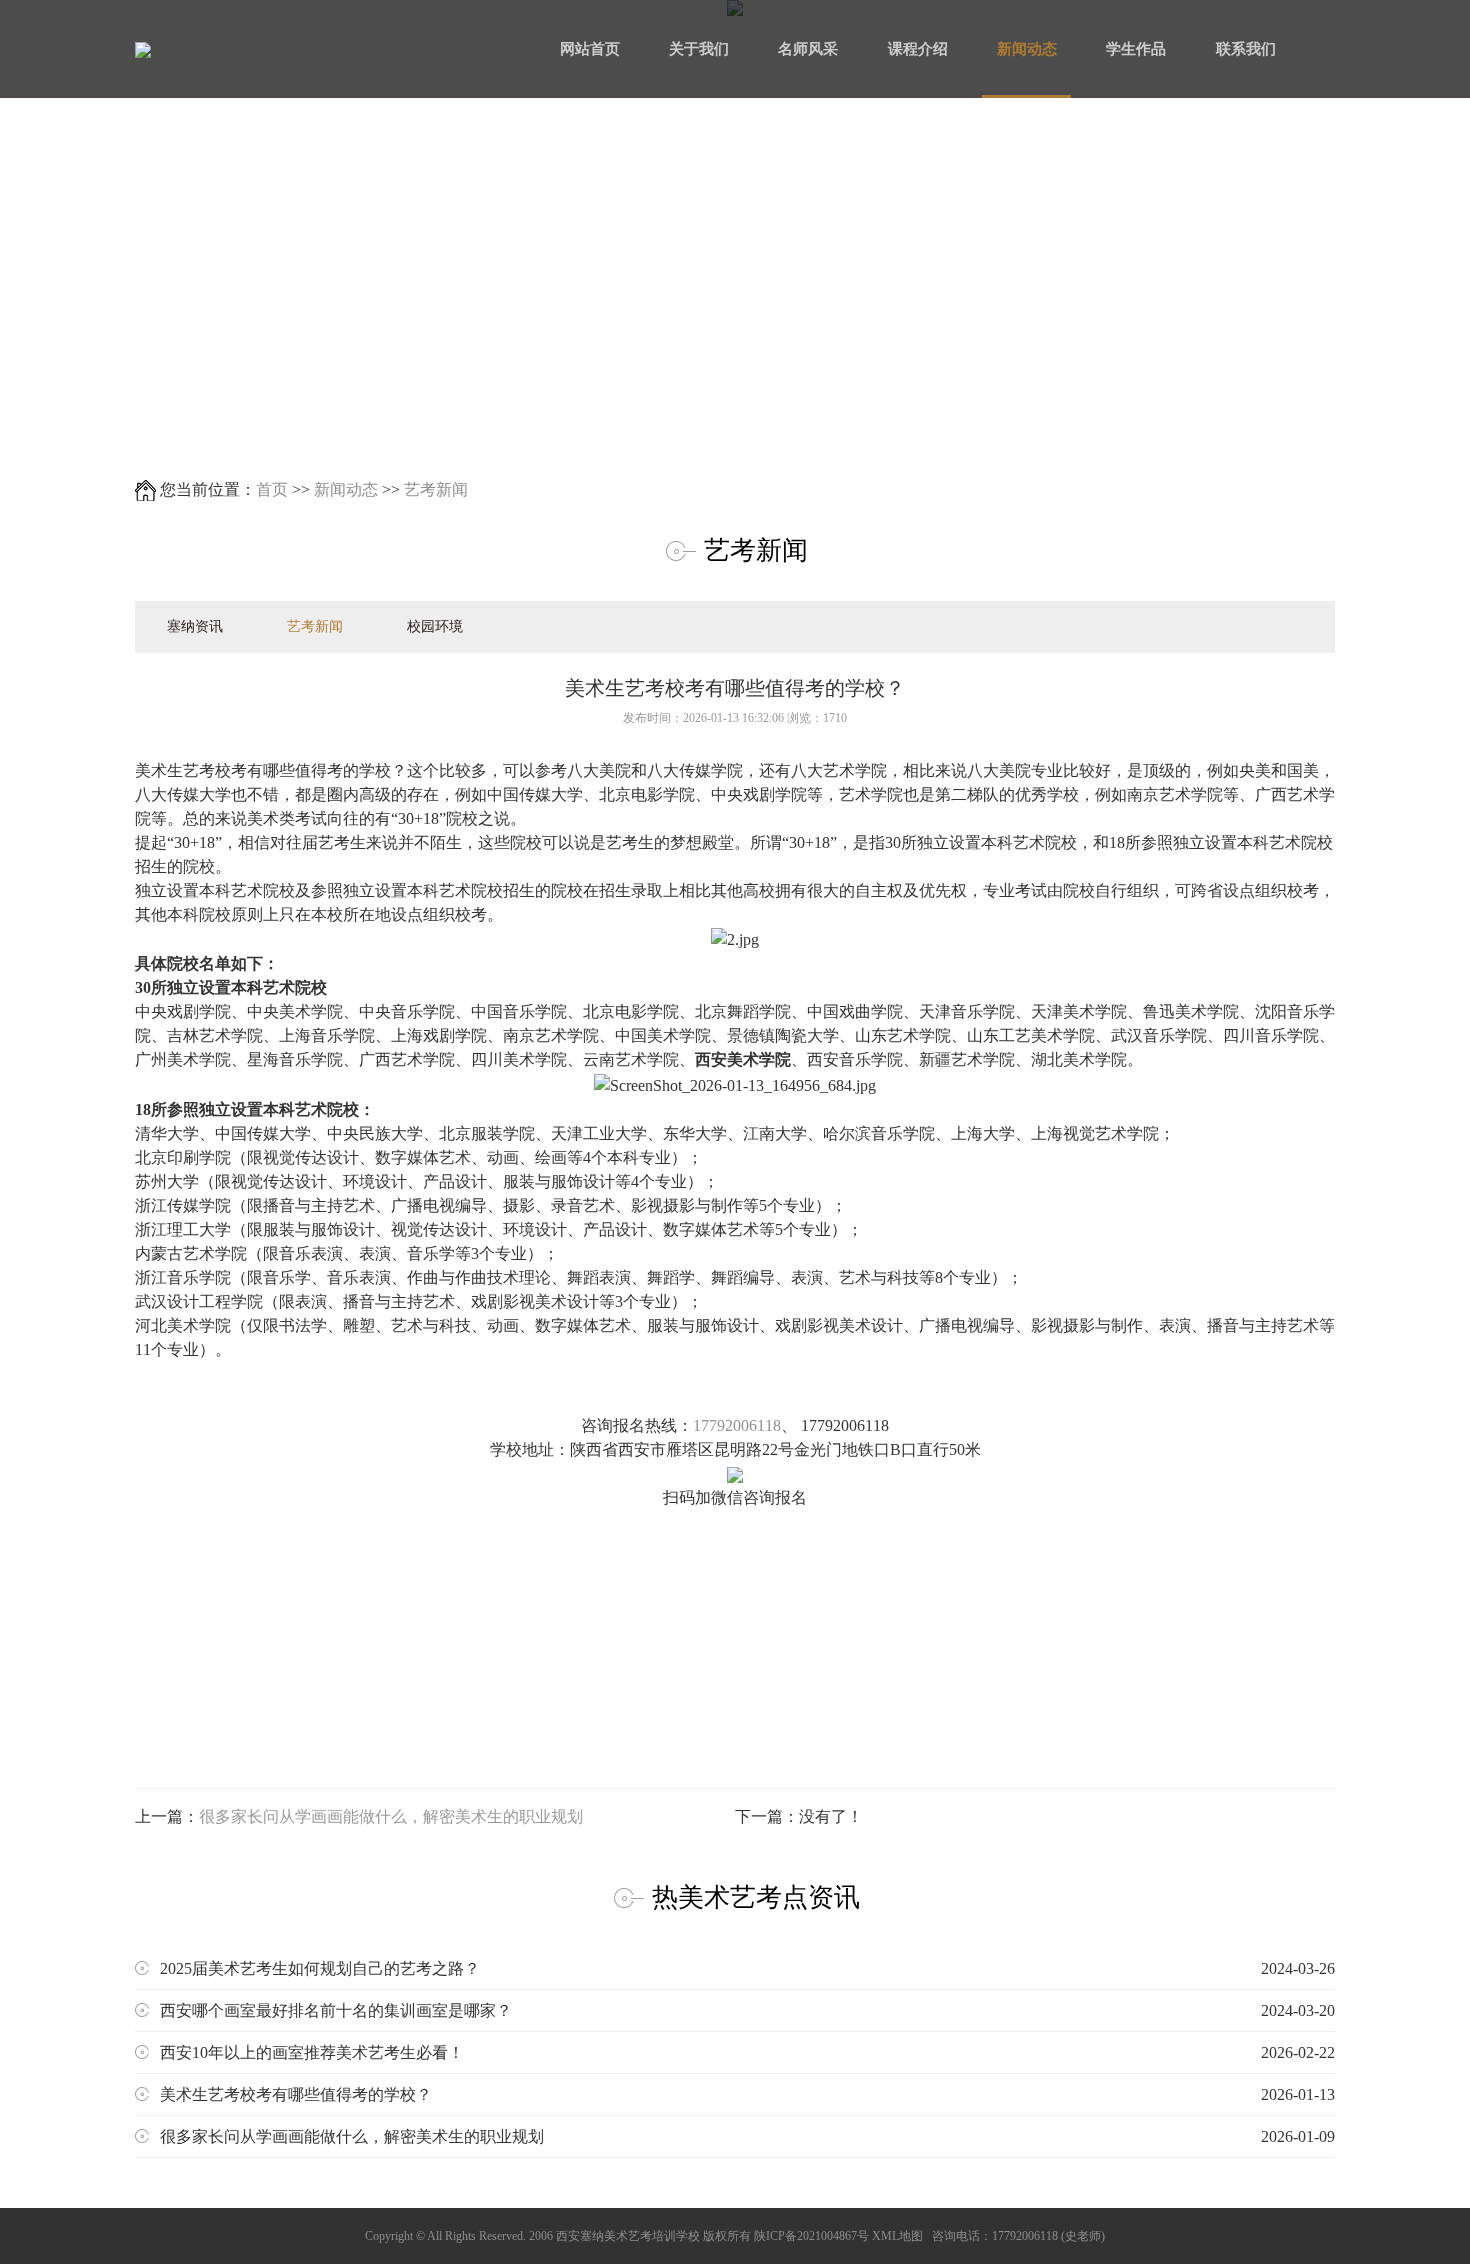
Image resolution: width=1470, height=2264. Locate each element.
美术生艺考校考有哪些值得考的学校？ (747, 2094)
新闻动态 (1027, 49)
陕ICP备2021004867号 (811, 2236)
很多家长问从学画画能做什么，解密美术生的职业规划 (391, 1816)
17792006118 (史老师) (1048, 2236)
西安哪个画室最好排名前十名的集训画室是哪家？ (747, 2010)
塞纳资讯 (195, 626)
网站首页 (590, 49)
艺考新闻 (436, 489)
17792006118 (737, 1425)
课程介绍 (918, 49)
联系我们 (1246, 49)
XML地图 (897, 2236)
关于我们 (699, 49)
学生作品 (1136, 49)
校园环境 (435, 626)
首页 (272, 489)
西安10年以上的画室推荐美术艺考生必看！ (747, 2052)
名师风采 (808, 49)
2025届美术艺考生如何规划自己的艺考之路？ (747, 1968)
